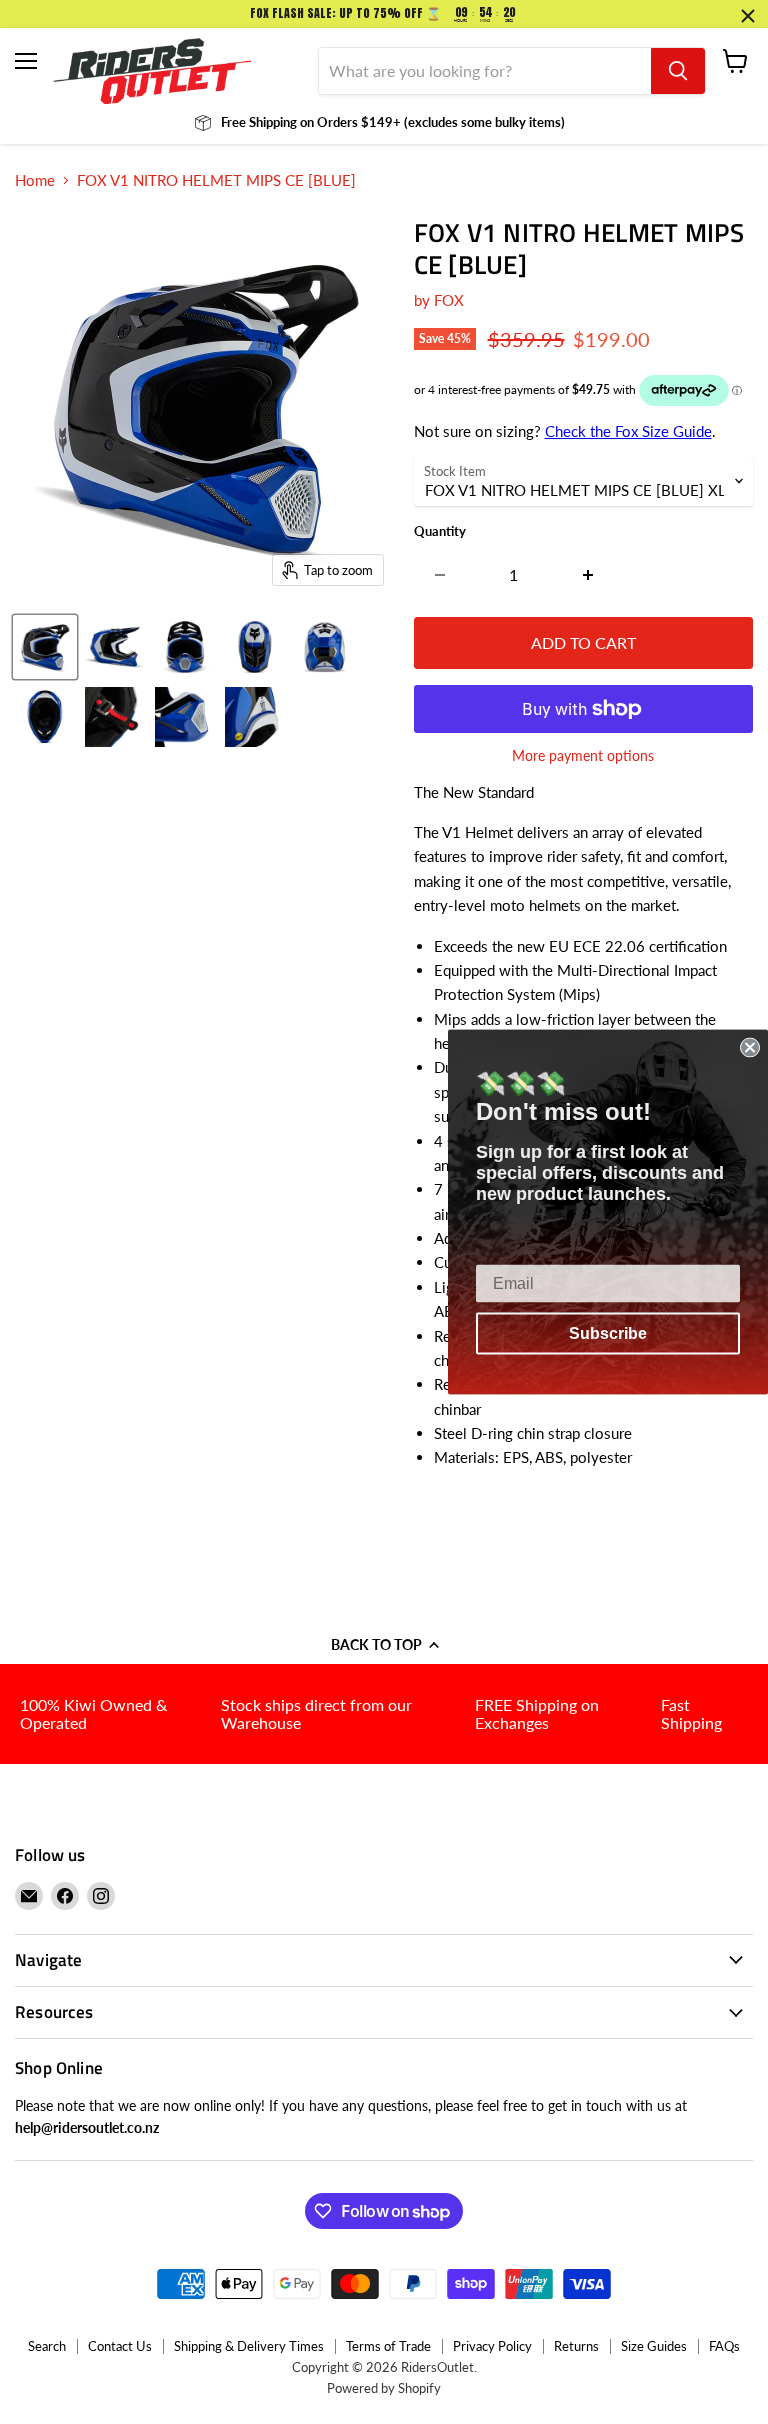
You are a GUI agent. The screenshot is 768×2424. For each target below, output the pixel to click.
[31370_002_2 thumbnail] (45, 647)
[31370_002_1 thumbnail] (115, 647)
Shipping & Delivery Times (249, 2346)
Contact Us (120, 2346)
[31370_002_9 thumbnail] (255, 717)
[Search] (678, 71)
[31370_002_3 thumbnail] (185, 647)
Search (47, 2346)
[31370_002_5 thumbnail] (325, 647)
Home (35, 180)
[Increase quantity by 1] (588, 575)
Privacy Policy (492, 2346)
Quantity (440, 531)
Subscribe (608, 1333)
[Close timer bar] (748, 16)
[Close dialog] (750, 1048)
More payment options (583, 756)
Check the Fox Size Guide (628, 431)
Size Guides (654, 2346)
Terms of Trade (388, 2346)
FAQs (724, 2346)
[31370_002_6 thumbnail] (45, 717)
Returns (576, 2346)
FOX (449, 300)
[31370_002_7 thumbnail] (115, 717)
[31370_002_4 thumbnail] (255, 647)
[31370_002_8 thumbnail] (185, 717)
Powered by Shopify (384, 2388)
